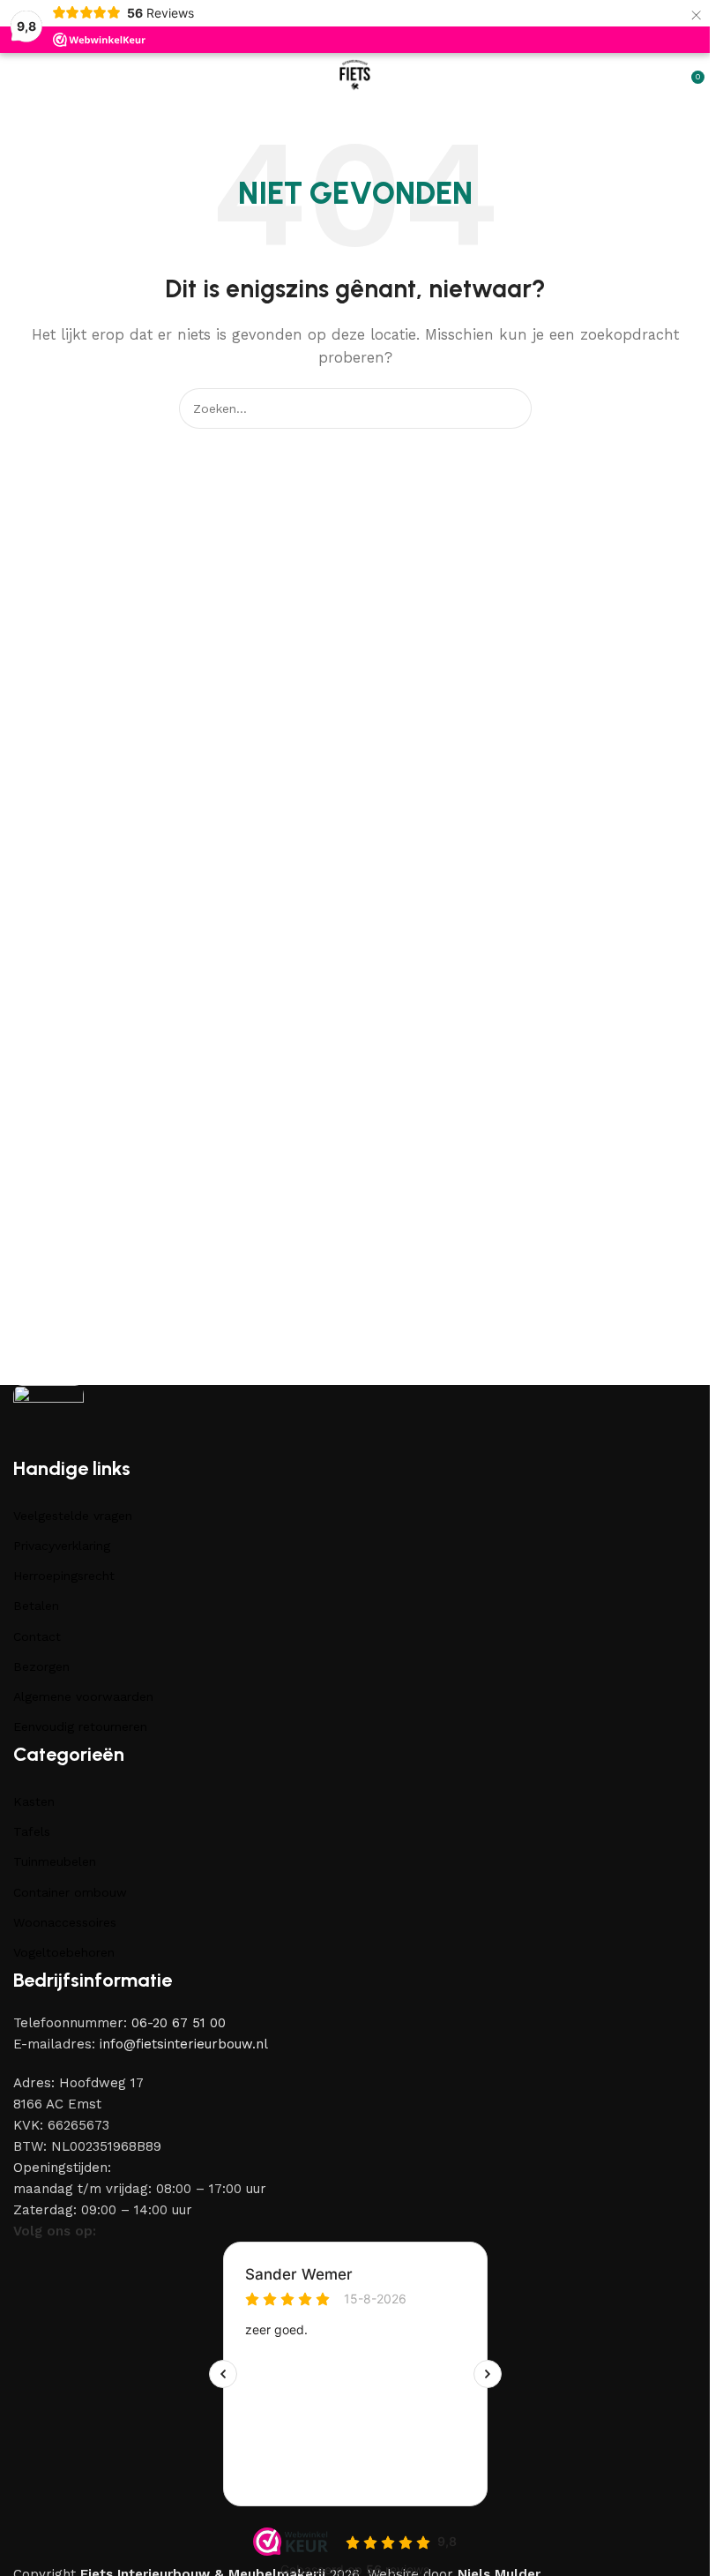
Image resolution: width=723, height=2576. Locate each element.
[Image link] (48, 1419)
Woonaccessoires (65, 1922)
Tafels (32, 1831)
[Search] (511, 408)
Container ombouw (70, 1892)
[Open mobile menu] (20, 75)
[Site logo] (355, 74)
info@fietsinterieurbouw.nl (184, 2044)
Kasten (34, 1801)
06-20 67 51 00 (179, 2023)
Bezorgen (41, 1666)
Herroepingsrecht (64, 1576)
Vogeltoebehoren (64, 1952)
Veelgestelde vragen (73, 1516)
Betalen (36, 1606)
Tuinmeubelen (55, 1861)
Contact (37, 1636)
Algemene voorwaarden (83, 1696)
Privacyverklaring (62, 1546)
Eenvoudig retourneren (80, 1726)
